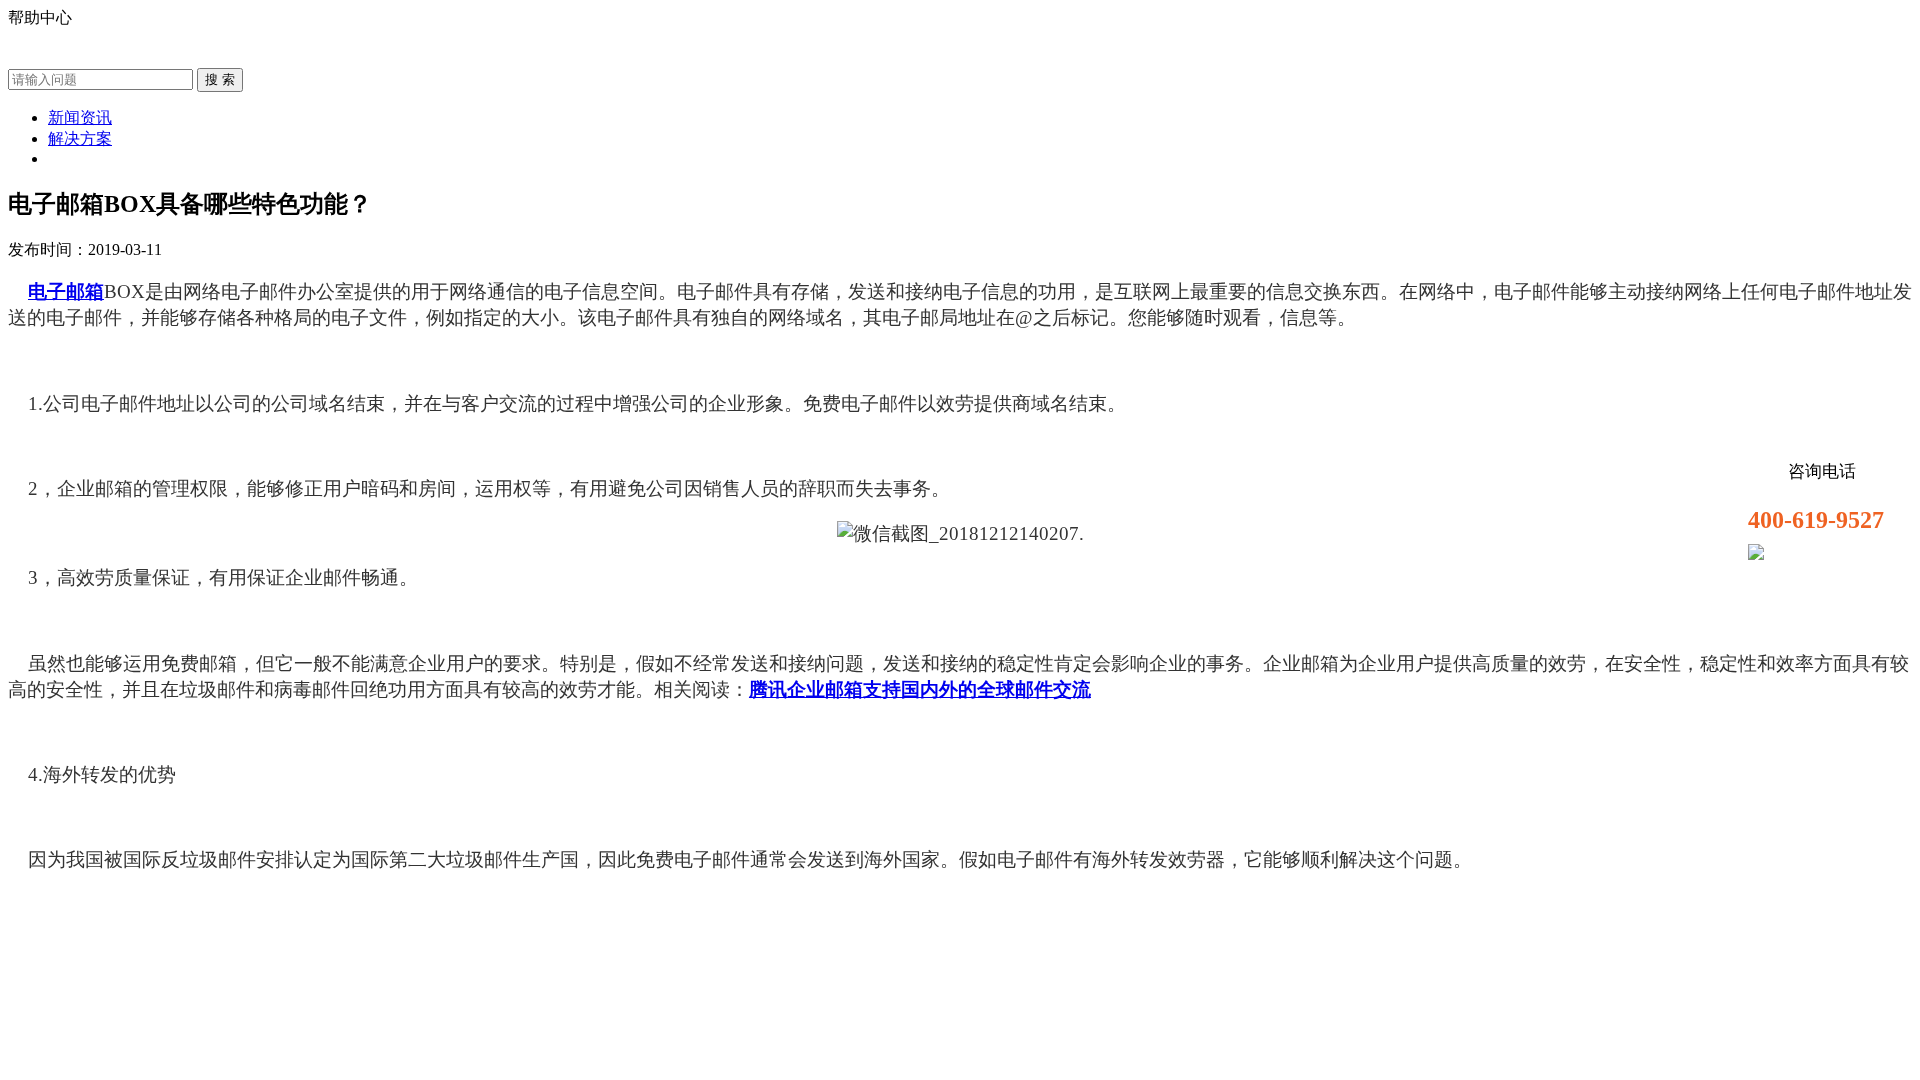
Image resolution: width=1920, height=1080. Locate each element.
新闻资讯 (80, 117)
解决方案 (80, 138)
